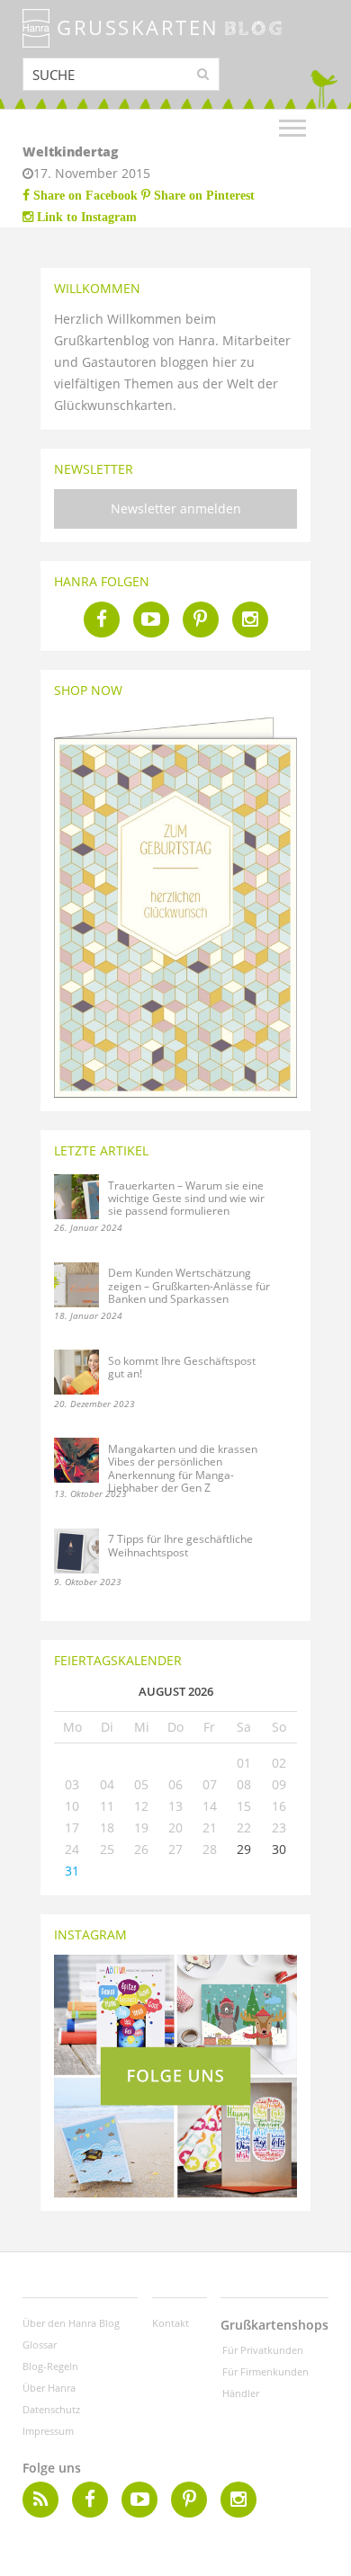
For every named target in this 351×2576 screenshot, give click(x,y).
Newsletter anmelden (176, 508)
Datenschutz (51, 2409)
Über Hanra (49, 2388)
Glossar (40, 2344)
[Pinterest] (201, 619)
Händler (241, 2393)
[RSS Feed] (40, 2500)
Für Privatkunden (263, 2350)
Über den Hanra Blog (71, 2323)
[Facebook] (102, 619)
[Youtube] (151, 619)
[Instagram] (250, 619)
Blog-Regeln (50, 2366)
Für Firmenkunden (265, 2371)
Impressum (48, 2431)
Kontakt (171, 2323)
